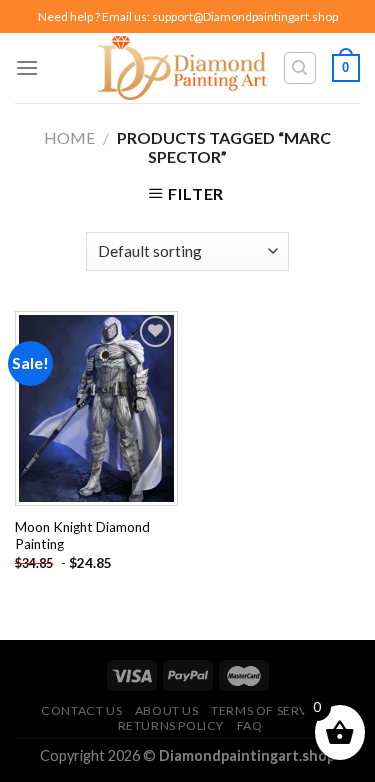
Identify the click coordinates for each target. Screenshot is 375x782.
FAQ (250, 725)
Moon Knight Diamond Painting (82, 536)
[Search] (300, 68)
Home (69, 137)
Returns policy (171, 725)
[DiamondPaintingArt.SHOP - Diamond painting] (182, 68)
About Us (167, 710)
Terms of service (270, 710)
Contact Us (81, 710)
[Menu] (27, 67)
